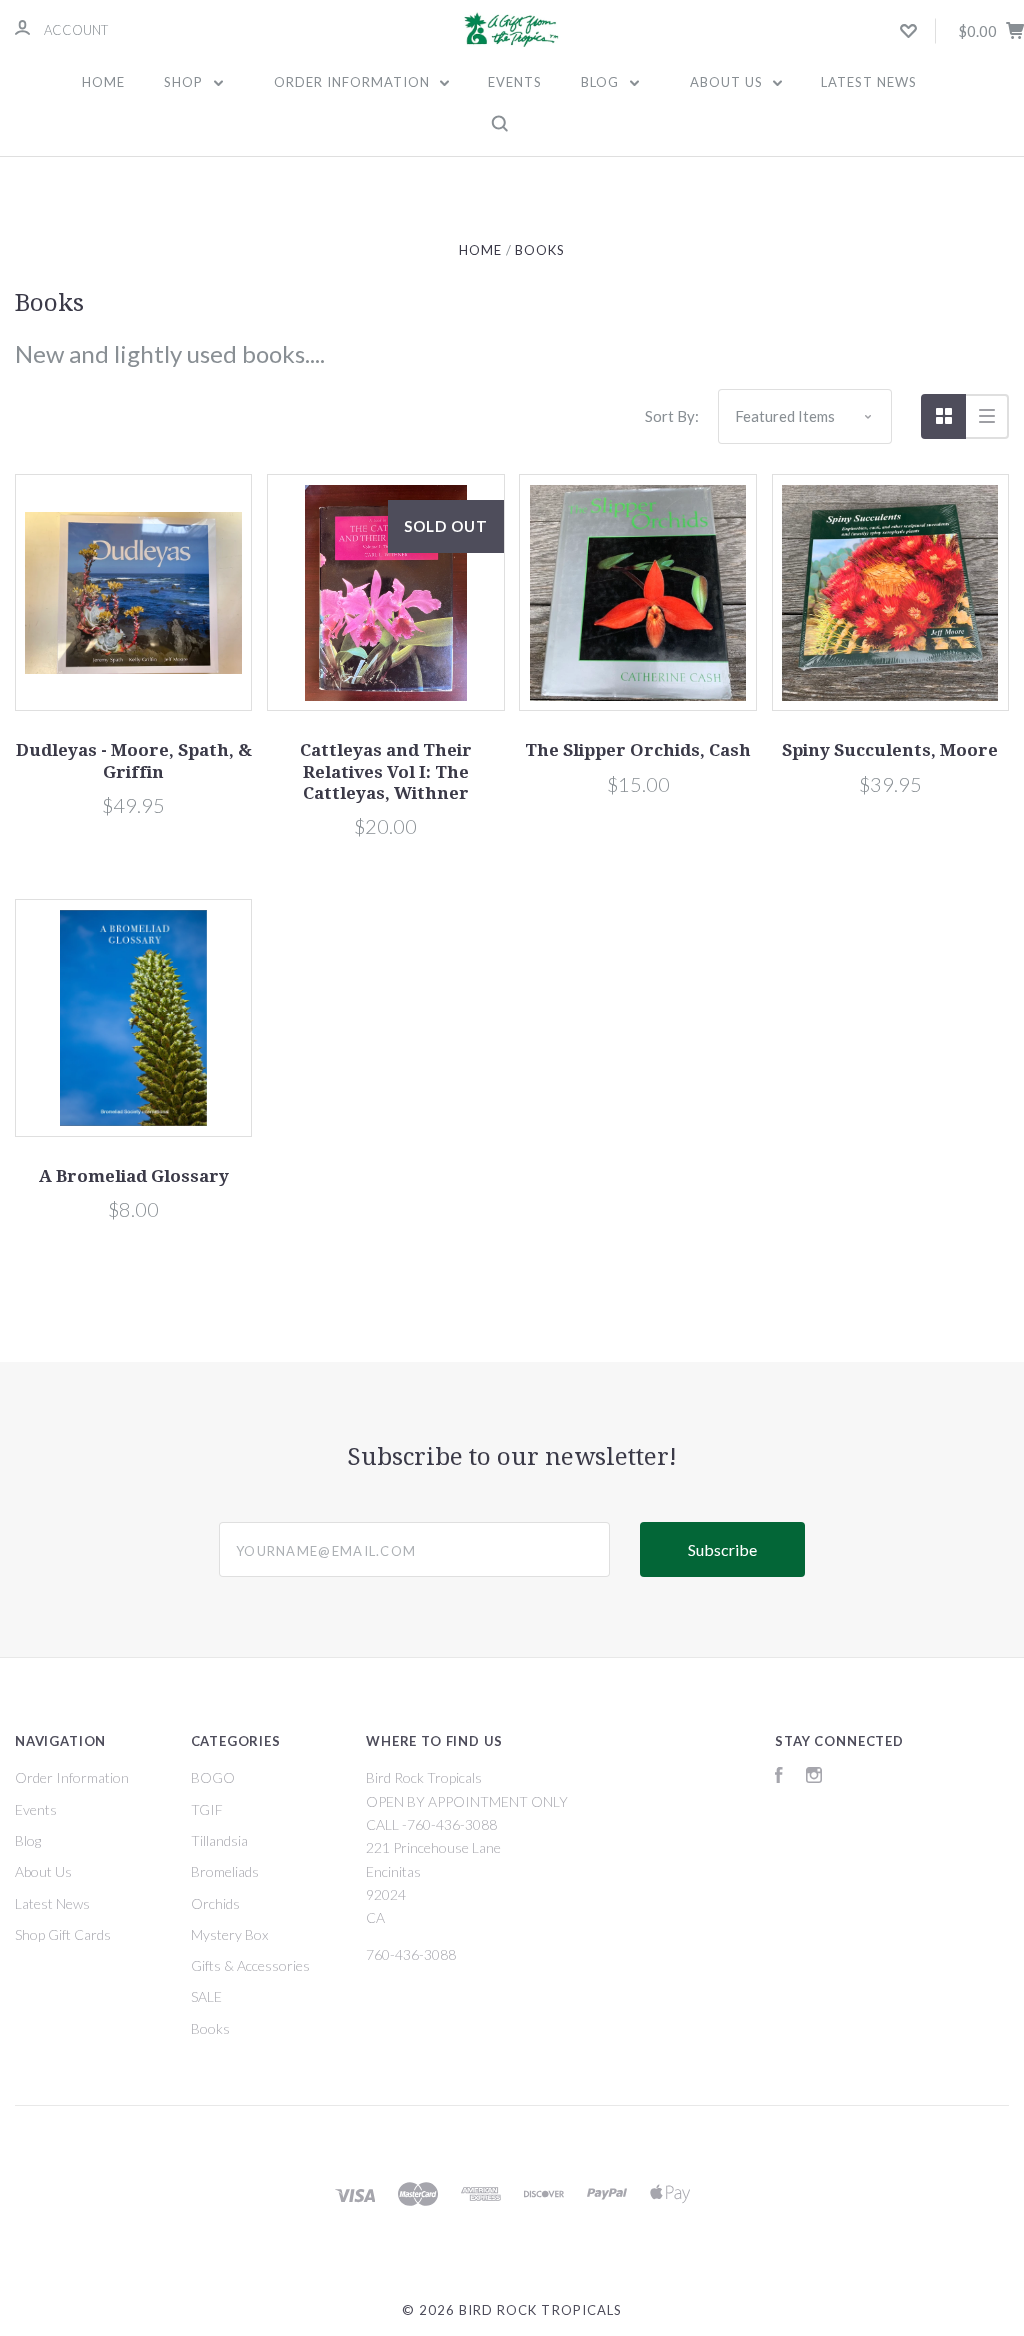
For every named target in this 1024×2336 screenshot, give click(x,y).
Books (210, 2028)
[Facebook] (779, 1777)
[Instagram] (814, 1777)
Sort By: (672, 416)
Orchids (215, 1903)
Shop (185, 82)
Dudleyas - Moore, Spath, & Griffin (134, 760)
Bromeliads (225, 1871)
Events (515, 82)
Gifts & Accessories (250, 1965)
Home (103, 82)
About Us (728, 82)
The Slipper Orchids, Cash (638, 750)
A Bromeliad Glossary (134, 1176)
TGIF (207, 1809)
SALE (206, 1996)
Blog (602, 82)
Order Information (354, 82)
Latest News (869, 82)
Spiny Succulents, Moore (890, 750)
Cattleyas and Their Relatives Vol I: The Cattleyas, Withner (386, 771)
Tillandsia (219, 1840)
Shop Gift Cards (63, 1934)
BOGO (213, 1777)
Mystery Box (229, 1934)
